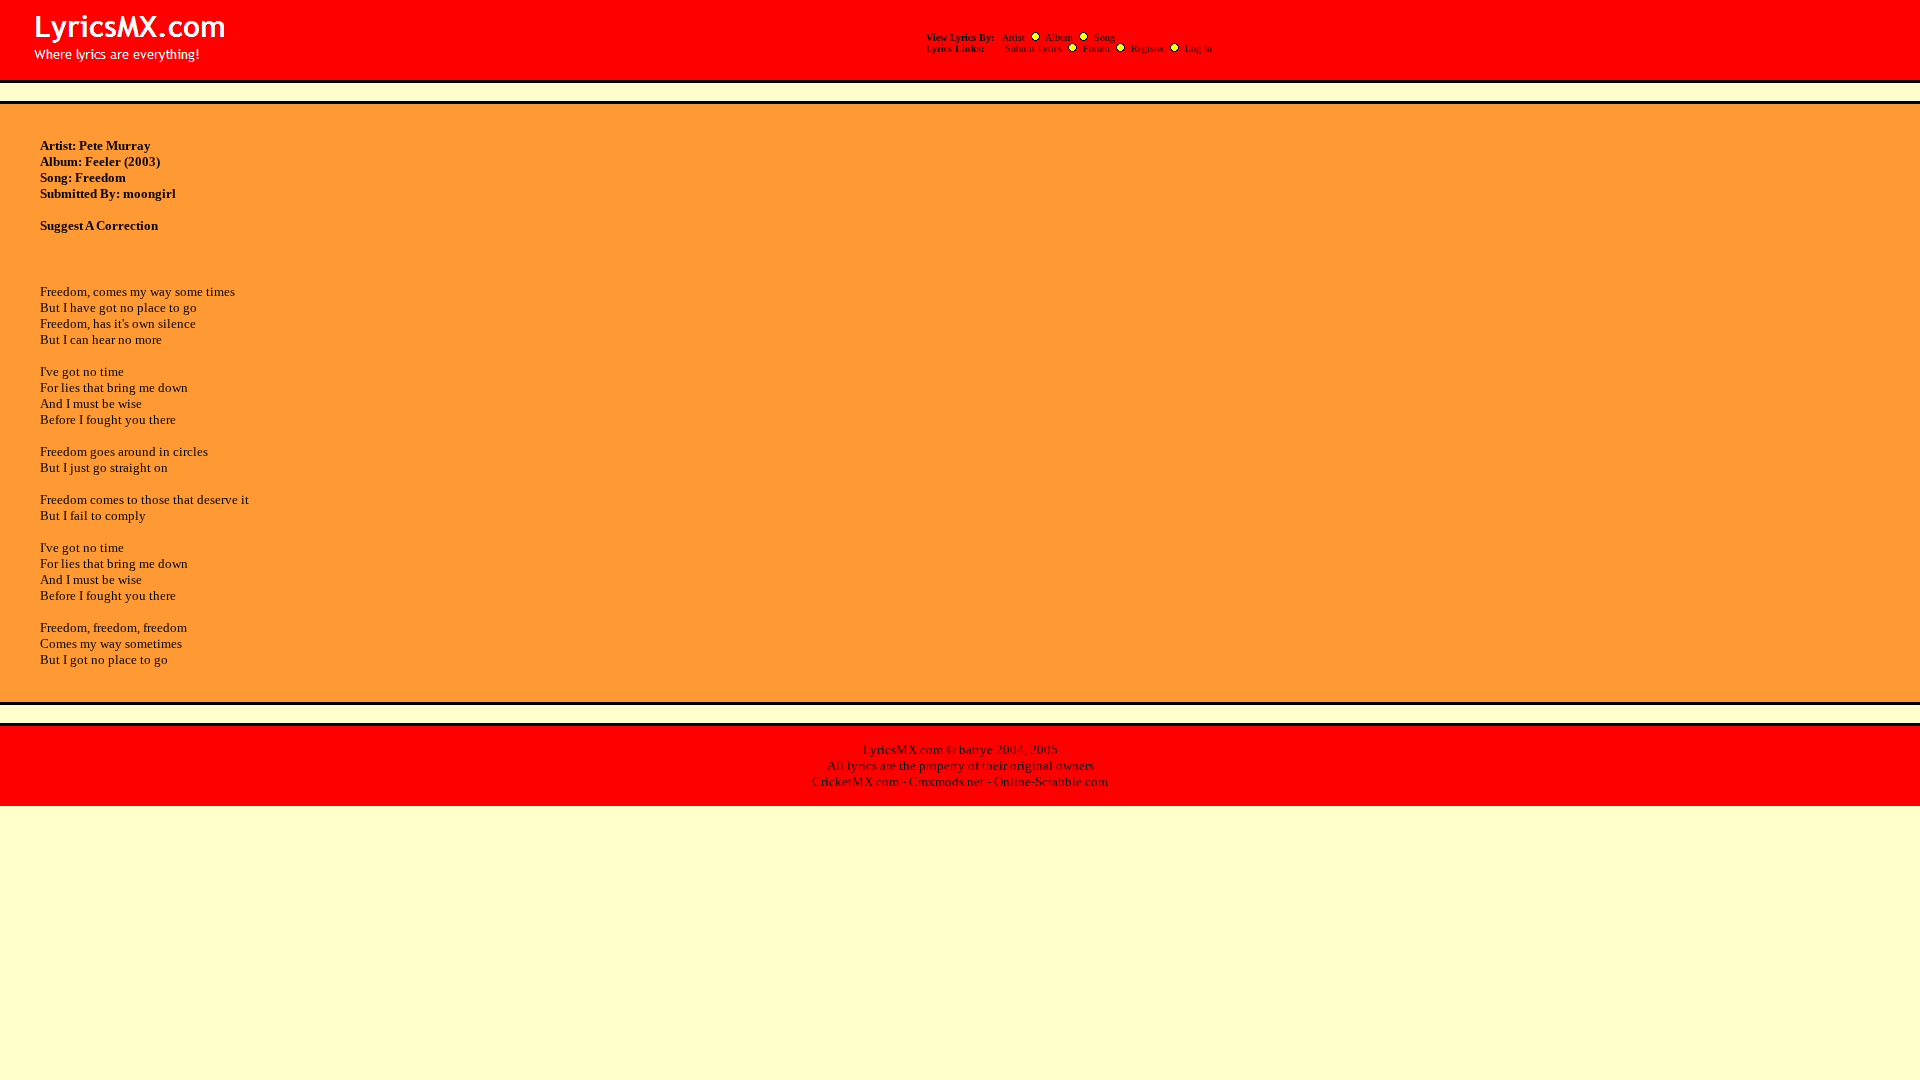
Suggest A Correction (99, 225)
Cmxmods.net (946, 781)
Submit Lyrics (1033, 48)
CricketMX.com (855, 781)
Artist (1013, 37)
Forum (1096, 48)
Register (1147, 48)
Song (1104, 37)
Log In (1198, 48)
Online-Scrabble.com (1051, 781)
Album (1059, 37)
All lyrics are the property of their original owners (960, 765)
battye (976, 749)
